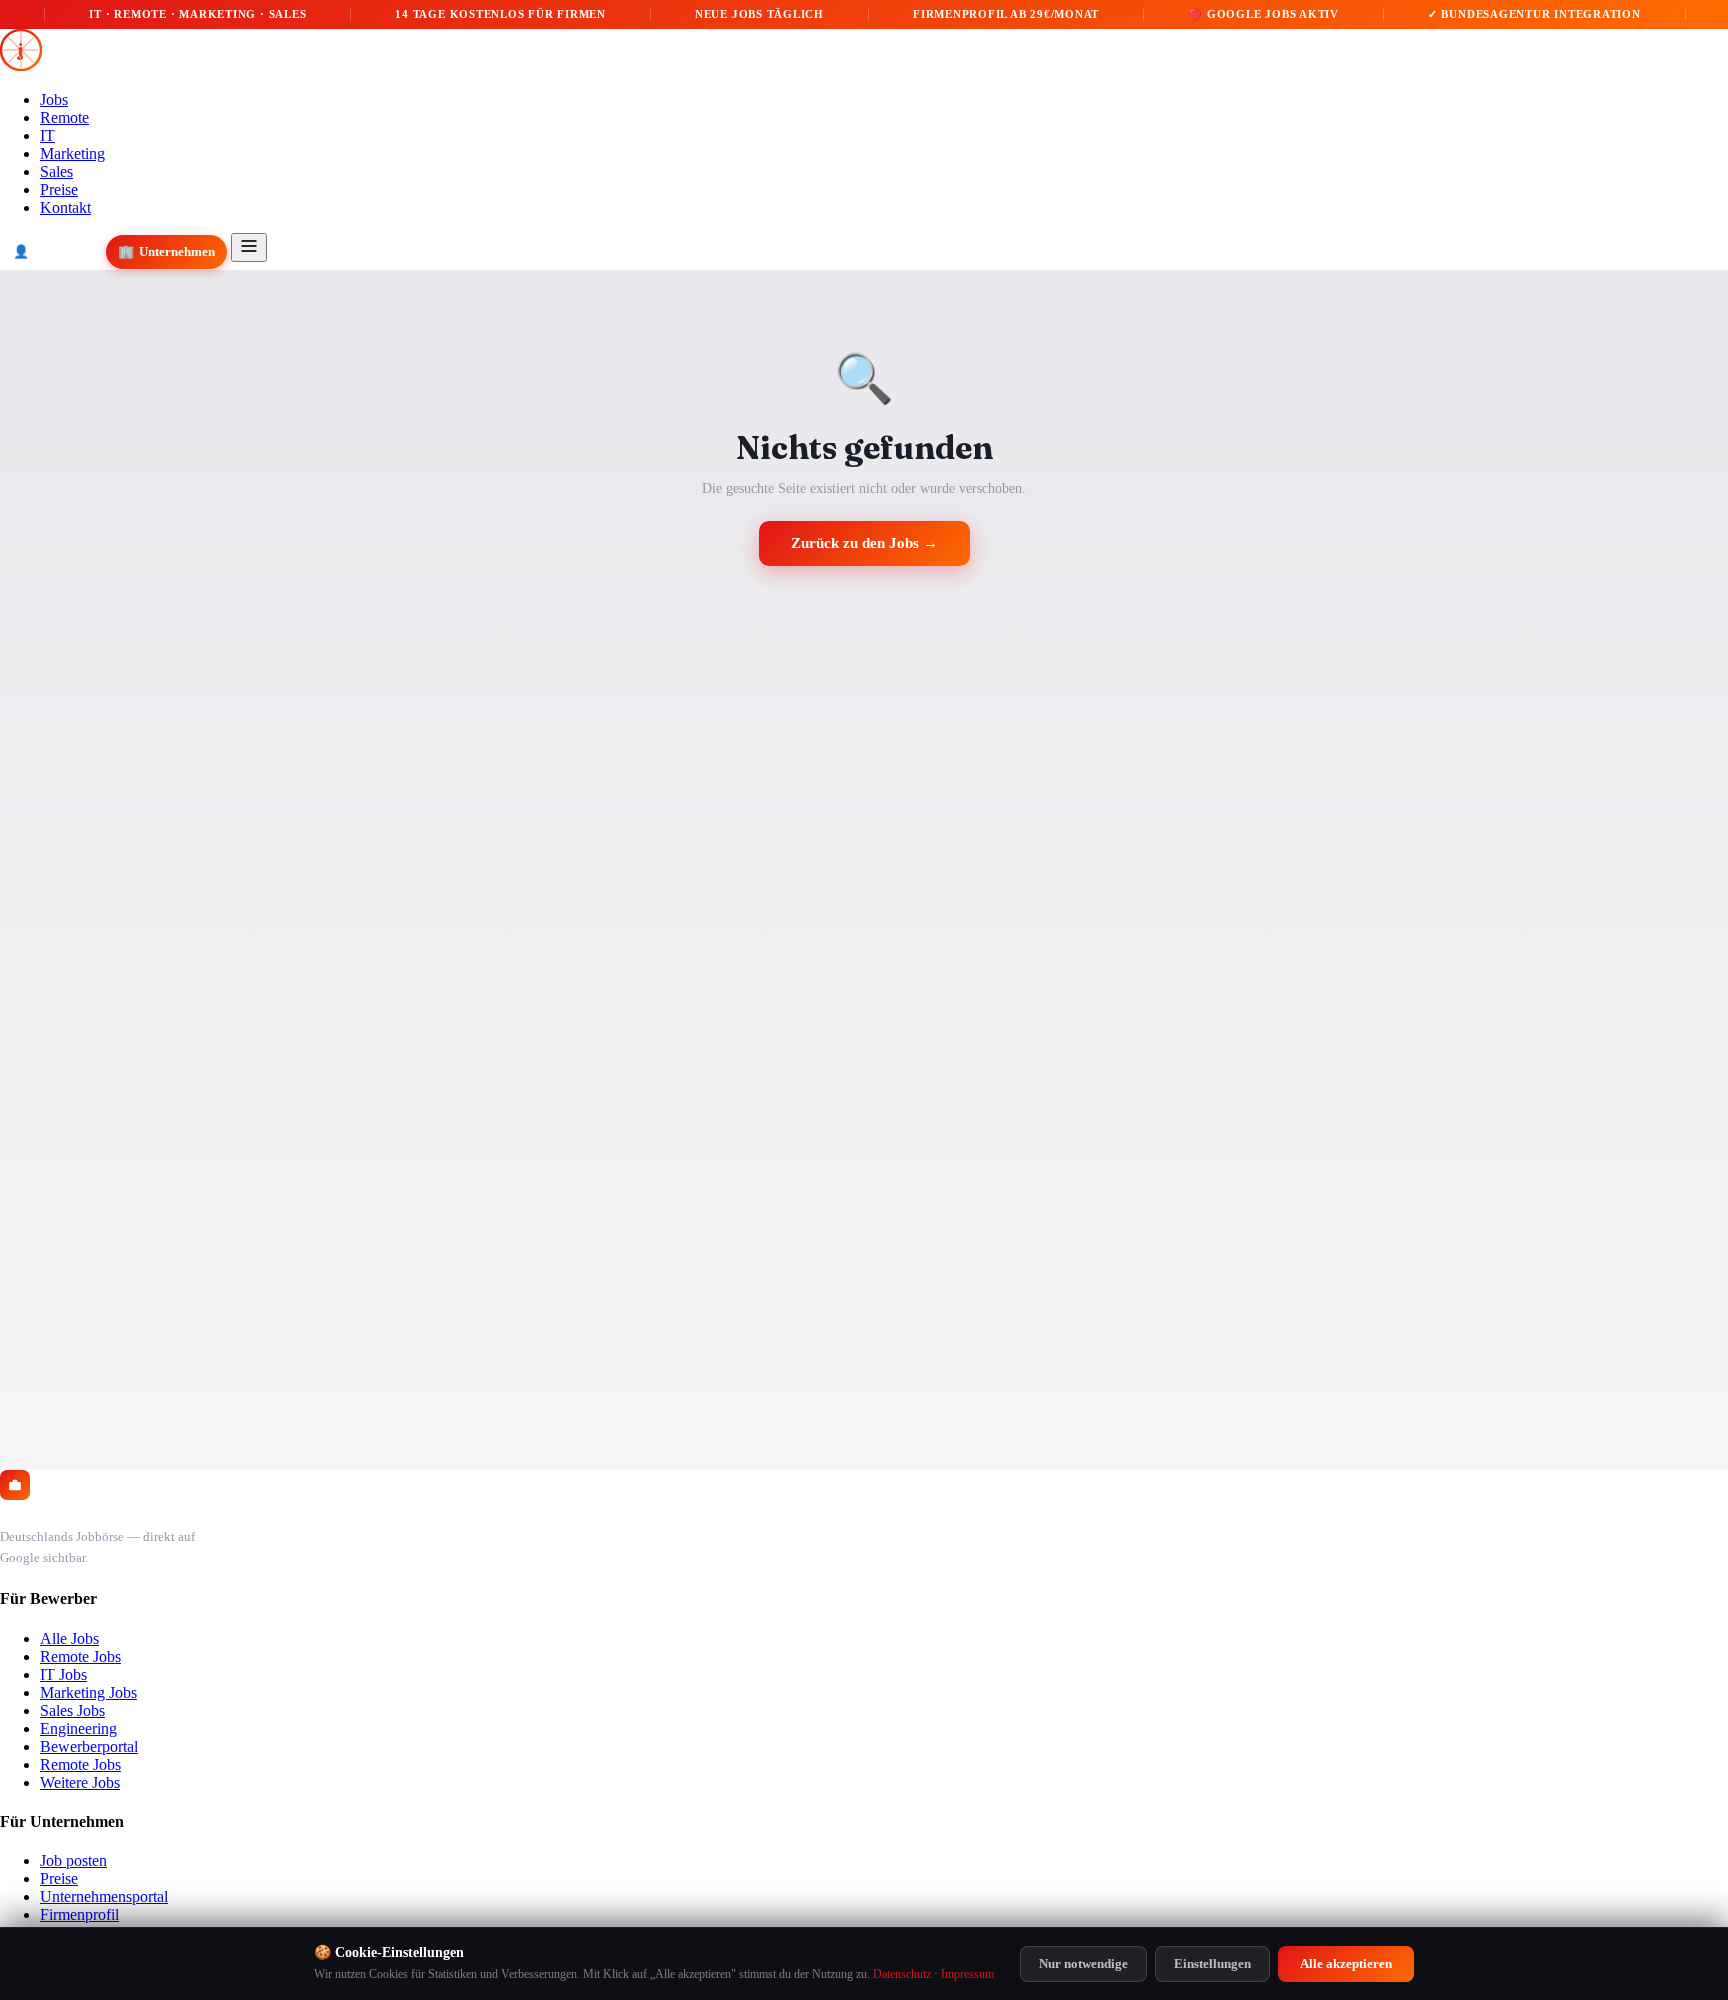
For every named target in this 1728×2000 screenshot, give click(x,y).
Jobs (54, 99)
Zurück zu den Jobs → (864, 543)
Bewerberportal (89, 1746)
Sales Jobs (72, 1710)
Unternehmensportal (104, 1896)
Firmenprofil (79, 1914)
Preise (59, 189)
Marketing (72, 153)
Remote (64, 117)
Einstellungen (1212, 1963)
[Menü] (249, 247)
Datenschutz (902, 1974)
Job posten (73, 1860)
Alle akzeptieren (1346, 1963)
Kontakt (65, 207)
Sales (56, 171)
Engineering (78, 1728)
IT (47, 135)
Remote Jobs (80, 1656)
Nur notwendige (1083, 1963)
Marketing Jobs (88, 1692)
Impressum (967, 1974)
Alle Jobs (69, 1638)
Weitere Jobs (80, 1782)
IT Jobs (63, 1674)
